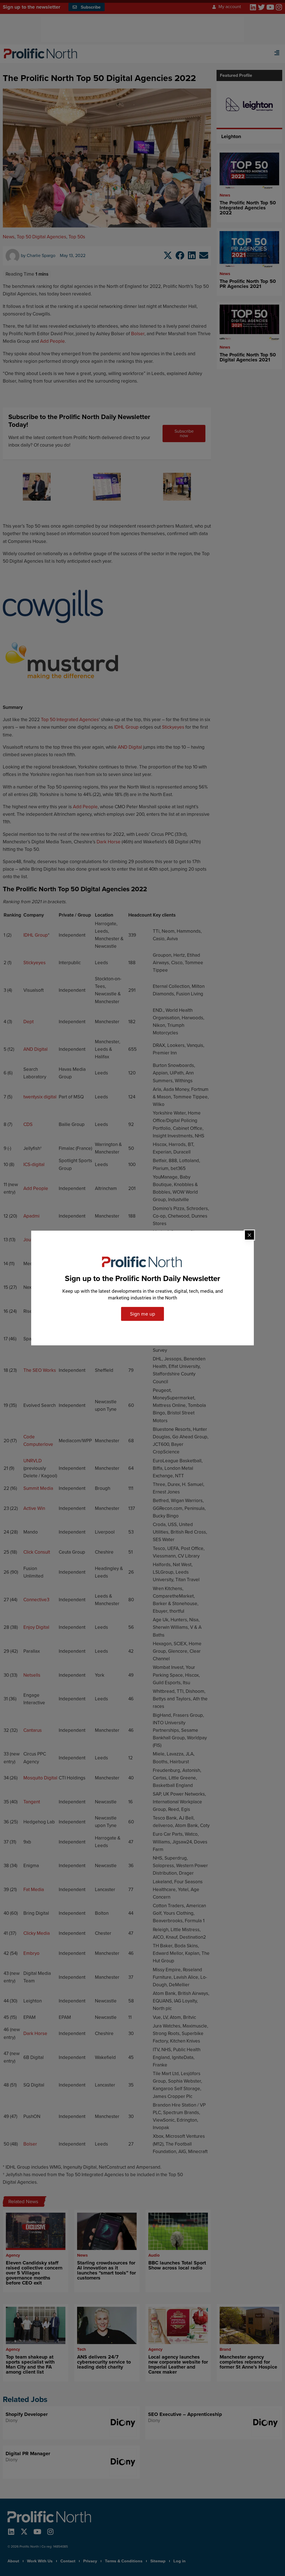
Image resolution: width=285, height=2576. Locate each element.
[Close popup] (249, 1235)
